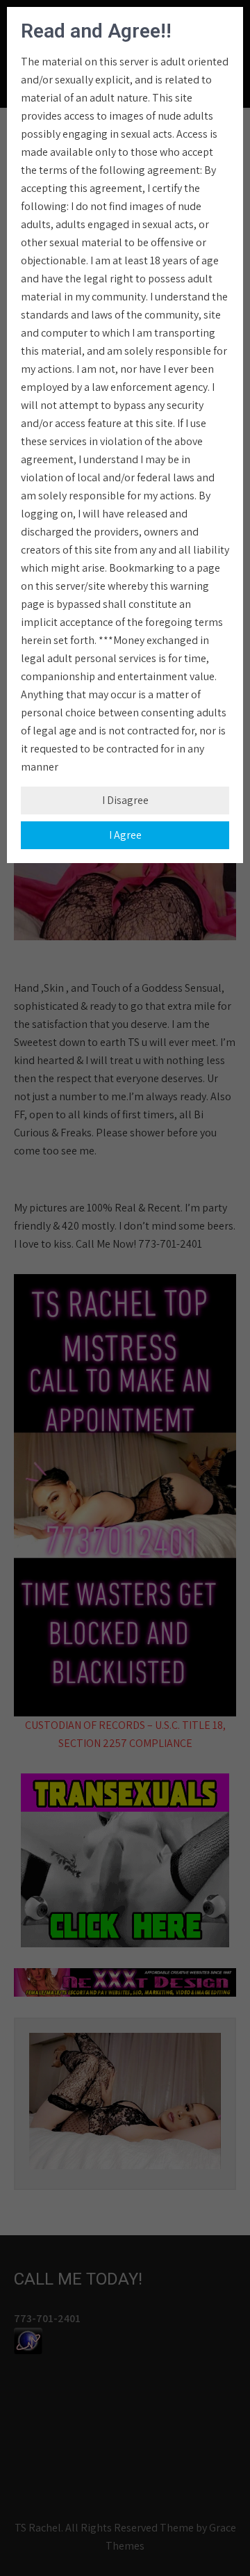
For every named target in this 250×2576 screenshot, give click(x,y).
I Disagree (125, 800)
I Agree (125, 835)
